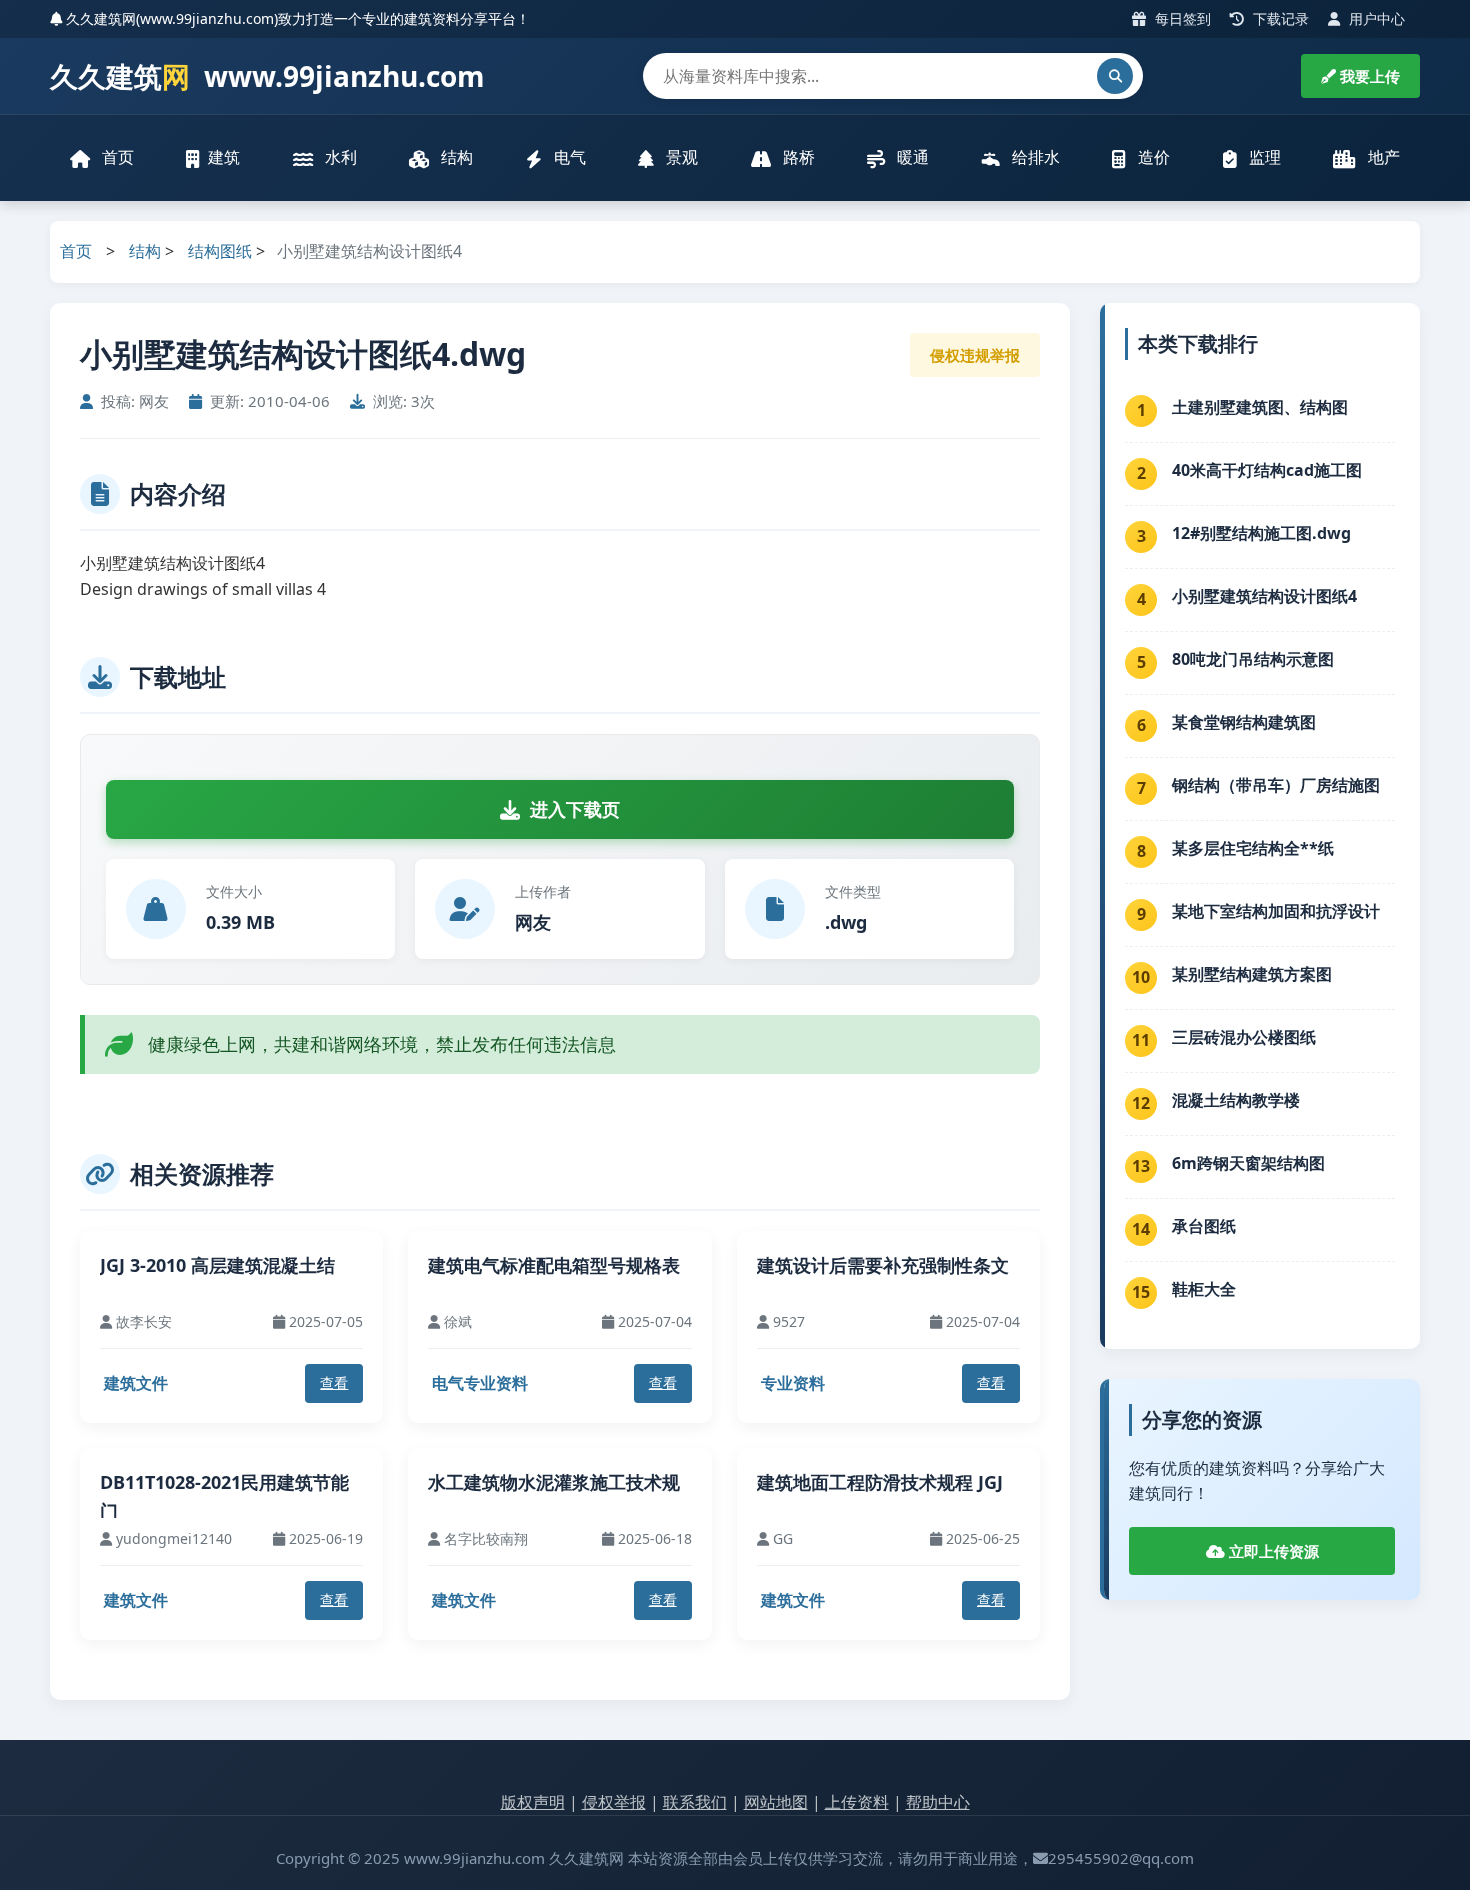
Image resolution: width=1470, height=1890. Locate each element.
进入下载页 (575, 809)
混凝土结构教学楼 (1236, 1100)
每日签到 (1181, 18)
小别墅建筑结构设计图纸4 (1264, 596)
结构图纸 (220, 251)
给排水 (1034, 157)
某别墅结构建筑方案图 (1252, 974)
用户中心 (1375, 18)
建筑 (224, 157)
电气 (568, 157)
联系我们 (695, 1802)
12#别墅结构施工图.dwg (1261, 533)
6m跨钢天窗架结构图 (1248, 1163)
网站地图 (776, 1802)
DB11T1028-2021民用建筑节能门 (224, 1496)
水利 (339, 157)
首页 (116, 157)
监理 (1263, 157)
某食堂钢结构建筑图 (1244, 722)
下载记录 (1279, 18)
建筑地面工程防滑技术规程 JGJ (880, 1482)
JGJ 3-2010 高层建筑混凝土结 (217, 1265)
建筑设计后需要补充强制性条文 (883, 1265)
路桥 (797, 157)
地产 (1382, 157)
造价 (1152, 157)
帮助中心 (938, 1802)
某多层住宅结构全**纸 (1253, 848)
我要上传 (1368, 76)
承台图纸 (1204, 1226)
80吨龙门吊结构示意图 (1253, 659)
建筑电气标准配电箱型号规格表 (554, 1265)
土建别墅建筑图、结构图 (1260, 407)
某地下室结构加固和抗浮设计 (1276, 911)
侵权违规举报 (975, 355)
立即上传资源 (1272, 1551)
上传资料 (857, 1802)
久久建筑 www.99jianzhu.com (267, 76)
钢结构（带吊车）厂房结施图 (1276, 785)
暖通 (911, 157)
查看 (334, 1382)
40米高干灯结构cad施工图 (1267, 470)
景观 (680, 157)
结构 (455, 157)
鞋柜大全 (1204, 1289)
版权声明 (533, 1802)
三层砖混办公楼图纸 (1244, 1037)
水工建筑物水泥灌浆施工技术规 (554, 1482)
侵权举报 (614, 1802)
